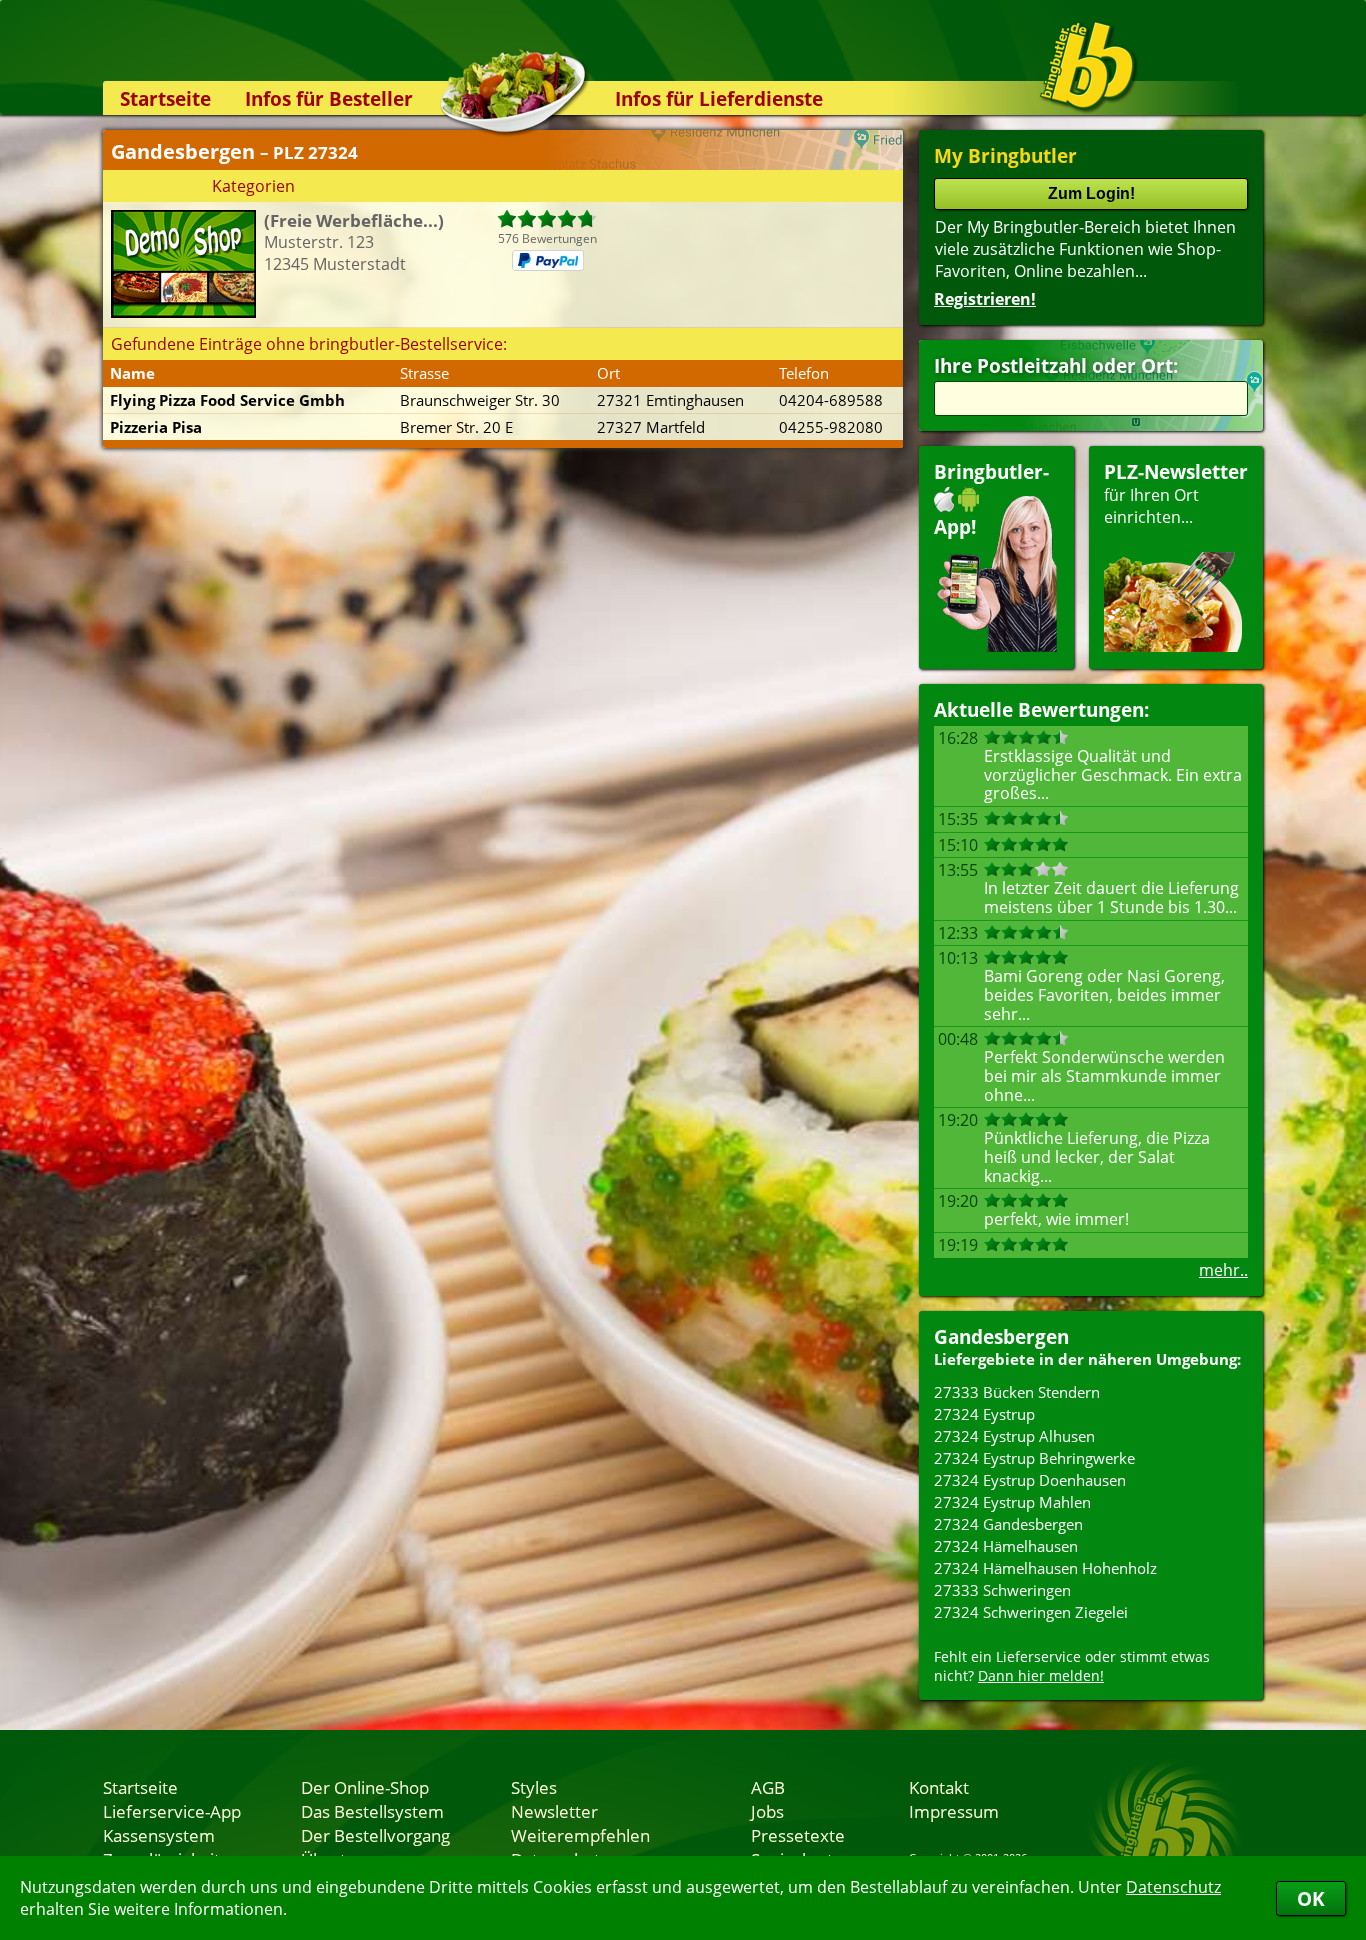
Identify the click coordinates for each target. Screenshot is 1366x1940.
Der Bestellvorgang (375, 1835)
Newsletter (554, 1811)
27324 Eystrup (984, 1414)
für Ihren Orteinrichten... (1176, 493)
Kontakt (939, 1787)
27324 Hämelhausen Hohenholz (1045, 1568)
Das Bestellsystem (372, 1811)
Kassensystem (159, 1835)
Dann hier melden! (1041, 1675)
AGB (768, 1787)
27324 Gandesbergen (1008, 1524)
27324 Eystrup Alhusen (1014, 1436)
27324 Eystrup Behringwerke (1034, 1458)
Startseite (165, 98)
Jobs (767, 1811)
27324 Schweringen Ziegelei (1031, 1612)
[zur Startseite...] (1087, 66)
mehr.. (1223, 1270)
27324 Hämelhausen (1006, 1546)
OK (1311, 1898)
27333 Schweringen (1002, 1590)
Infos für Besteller (329, 98)
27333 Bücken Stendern (1017, 1392)
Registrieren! (985, 299)
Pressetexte (798, 1835)
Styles (534, 1787)
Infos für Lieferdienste (719, 98)
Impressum (954, 1811)
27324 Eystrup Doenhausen (1030, 1480)
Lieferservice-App (172, 1811)
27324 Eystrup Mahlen (1012, 1502)
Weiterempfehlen (580, 1835)
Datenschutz (1173, 1887)
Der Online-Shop (365, 1787)
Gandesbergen (1001, 1336)
